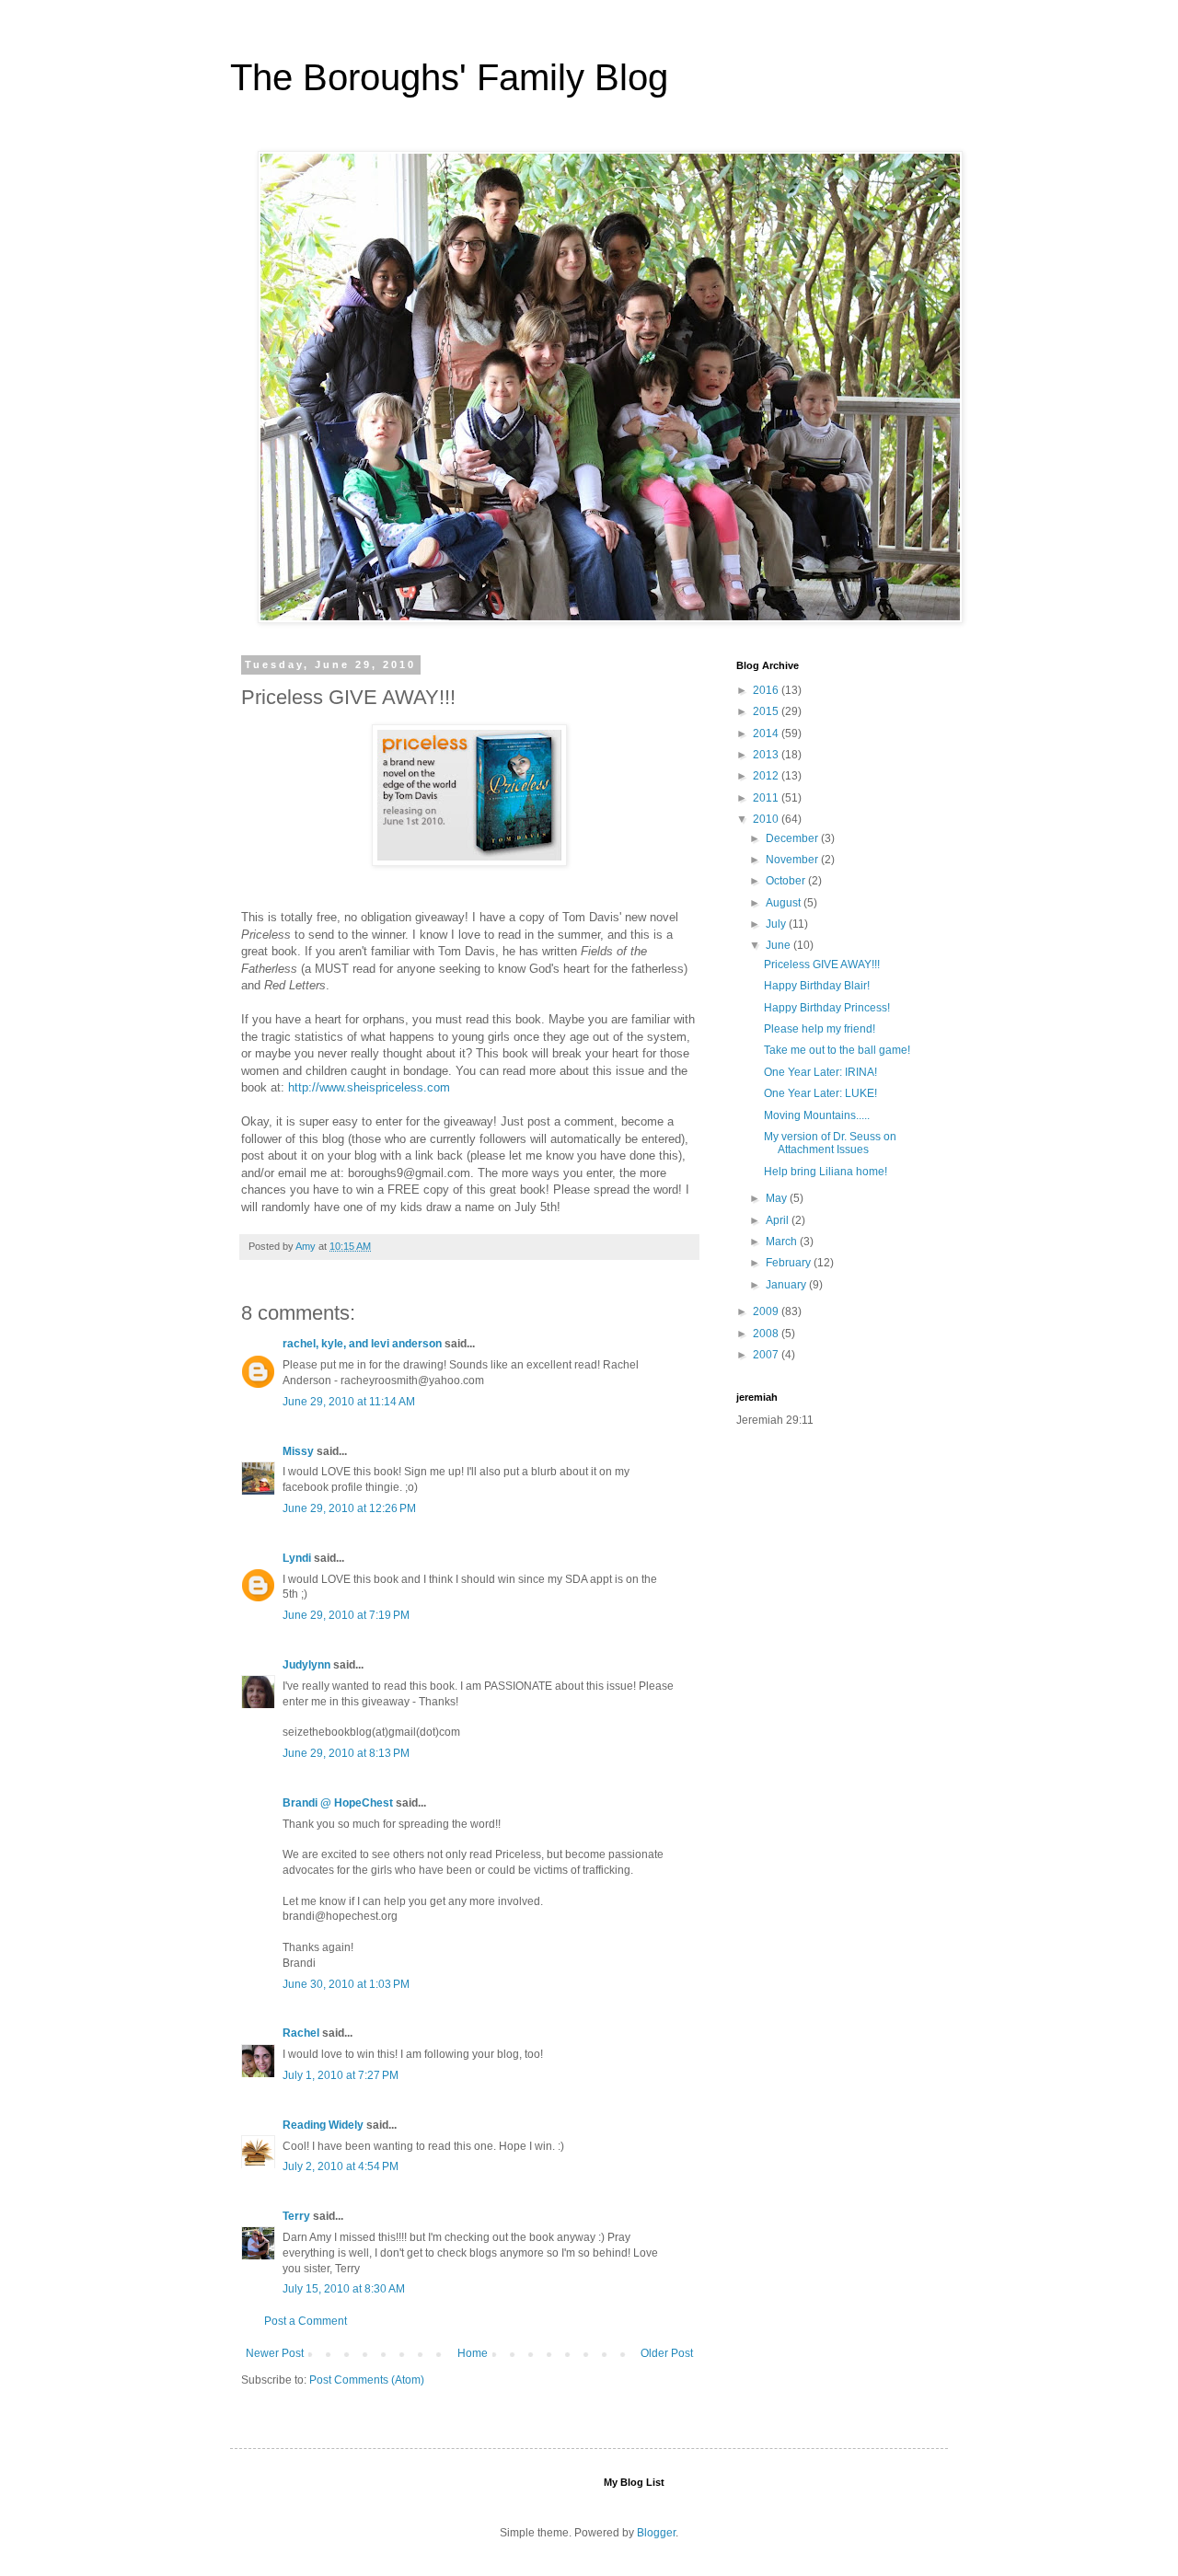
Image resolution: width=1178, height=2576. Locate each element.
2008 (767, 1334)
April (779, 1220)
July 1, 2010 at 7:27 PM (341, 2075)
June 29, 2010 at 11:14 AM (349, 1402)
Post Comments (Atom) (367, 2380)
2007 (767, 1355)
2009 (767, 1311)
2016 (767, 690)
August (785, 903)
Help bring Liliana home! (826, 1172)
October (787, 881)
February (790, 1263)
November (793, 860)
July (777, 924)
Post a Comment (306, 2321)
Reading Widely (324, 2125)
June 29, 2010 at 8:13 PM (346, 1753)
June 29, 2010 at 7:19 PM (346, 1615)
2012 (767, 776)
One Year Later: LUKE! (820, 1093)
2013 (767, 755)
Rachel (301, 2033)
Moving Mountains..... (817, 1115)
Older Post (667, 2353)
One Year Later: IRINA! (820, 1072)
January (787, 1285)
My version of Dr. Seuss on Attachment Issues (830, 1143)
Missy (298, 1451)
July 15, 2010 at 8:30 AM (344, 2289)
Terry (296, 2216)
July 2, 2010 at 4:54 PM (341, 2166)
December (793, 838)
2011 (767, 798)
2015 (767, 711)
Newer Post (275, 2353)
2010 (767, 819)
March (783, 1242)
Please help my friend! (820, 1029)
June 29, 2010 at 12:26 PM (349, 1508)
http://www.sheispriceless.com (369, 1087)
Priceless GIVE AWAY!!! (822, 965)
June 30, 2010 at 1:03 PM (346, 1984)
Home (473, 2353)
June (780, 945)
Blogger (656, 2533)
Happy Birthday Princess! (827, 1008)
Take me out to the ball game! (837, 1050)
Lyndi (297, 1558)
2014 (767, 734)
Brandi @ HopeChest (338, 1803)
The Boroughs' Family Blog (449, 77)
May (778, 1198)
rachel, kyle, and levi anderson (362, 1344)
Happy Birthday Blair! (817, 986)
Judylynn (306, 1665)
